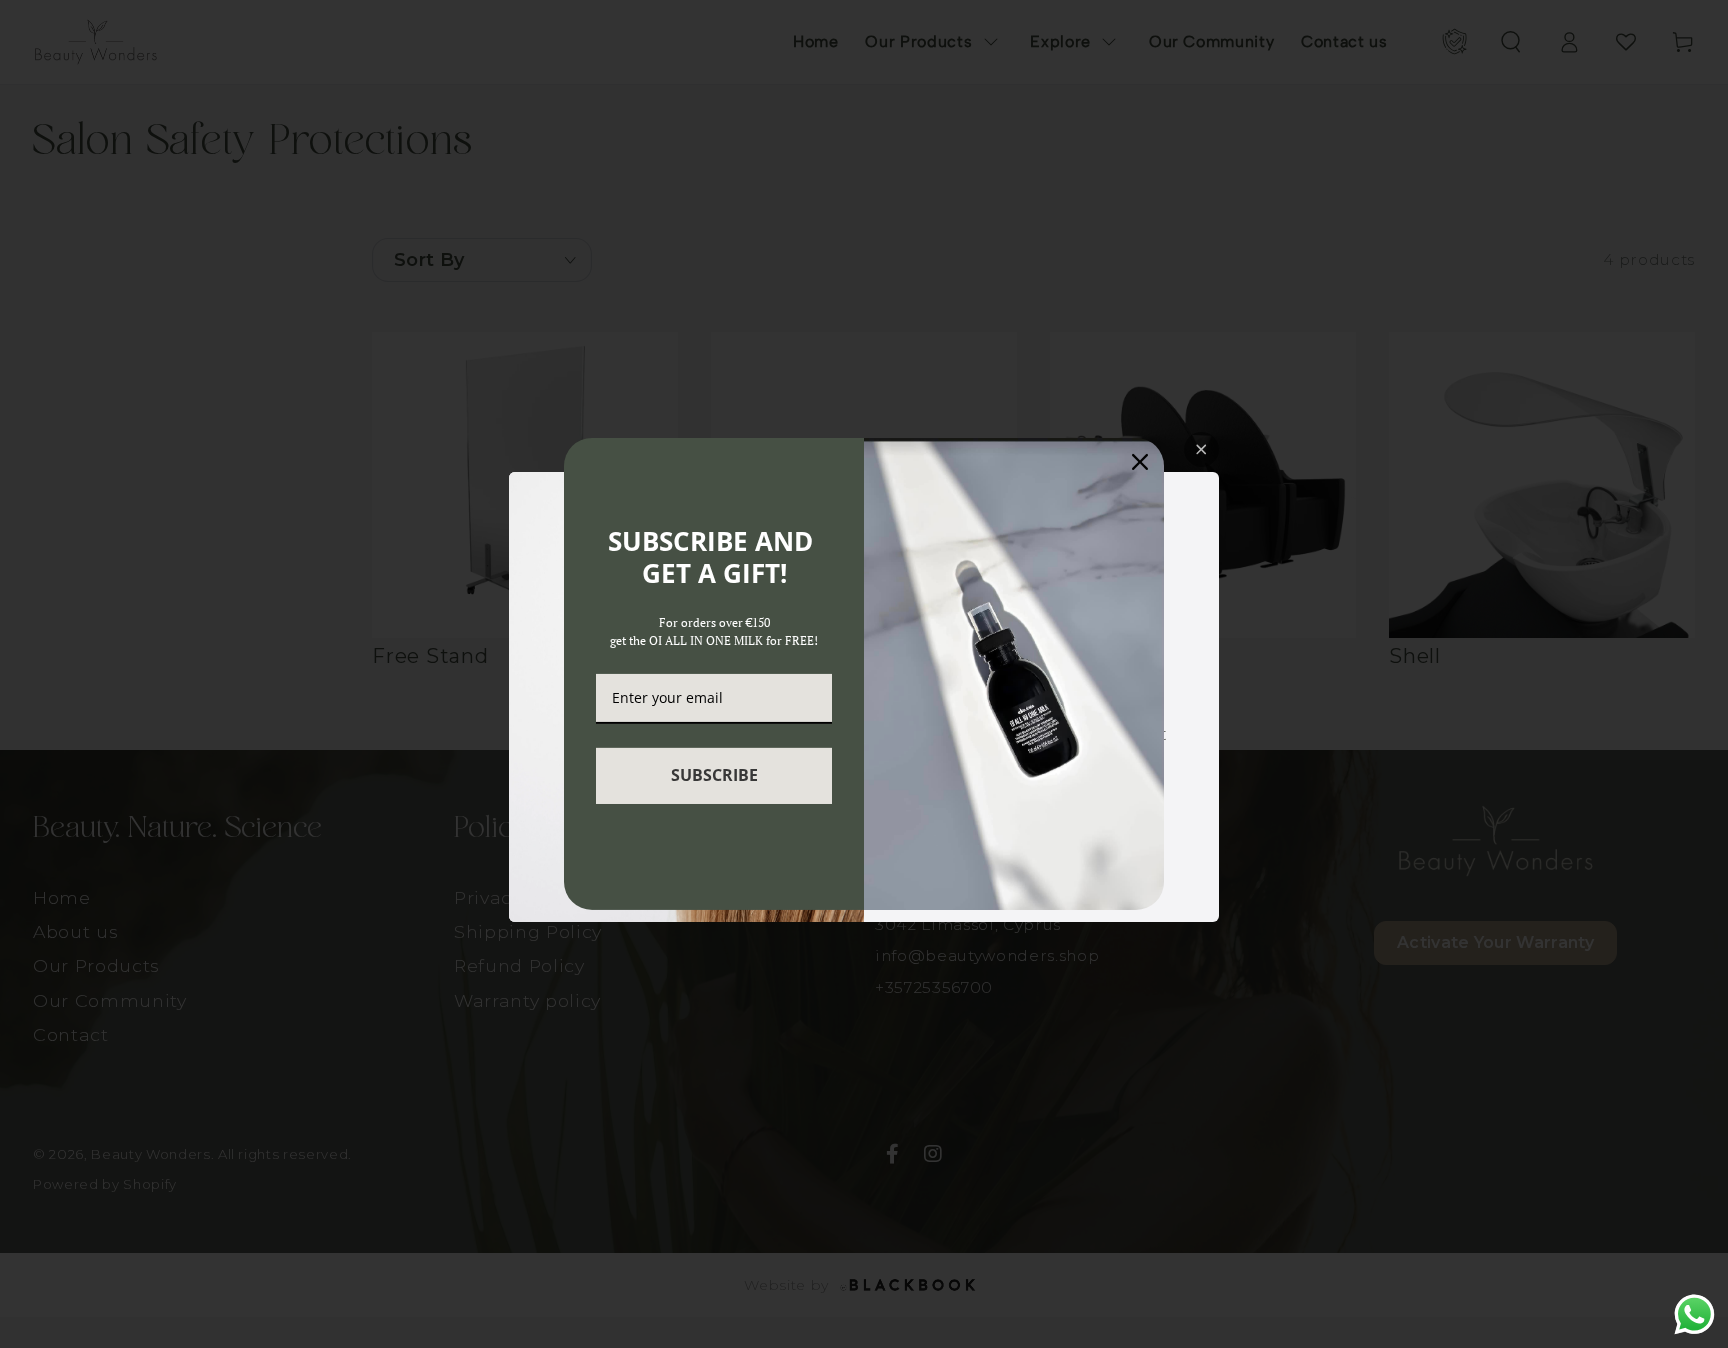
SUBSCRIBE (714, 775)
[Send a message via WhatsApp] (1694, 1314)
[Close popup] (1201, 449)
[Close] (1140, 462)
